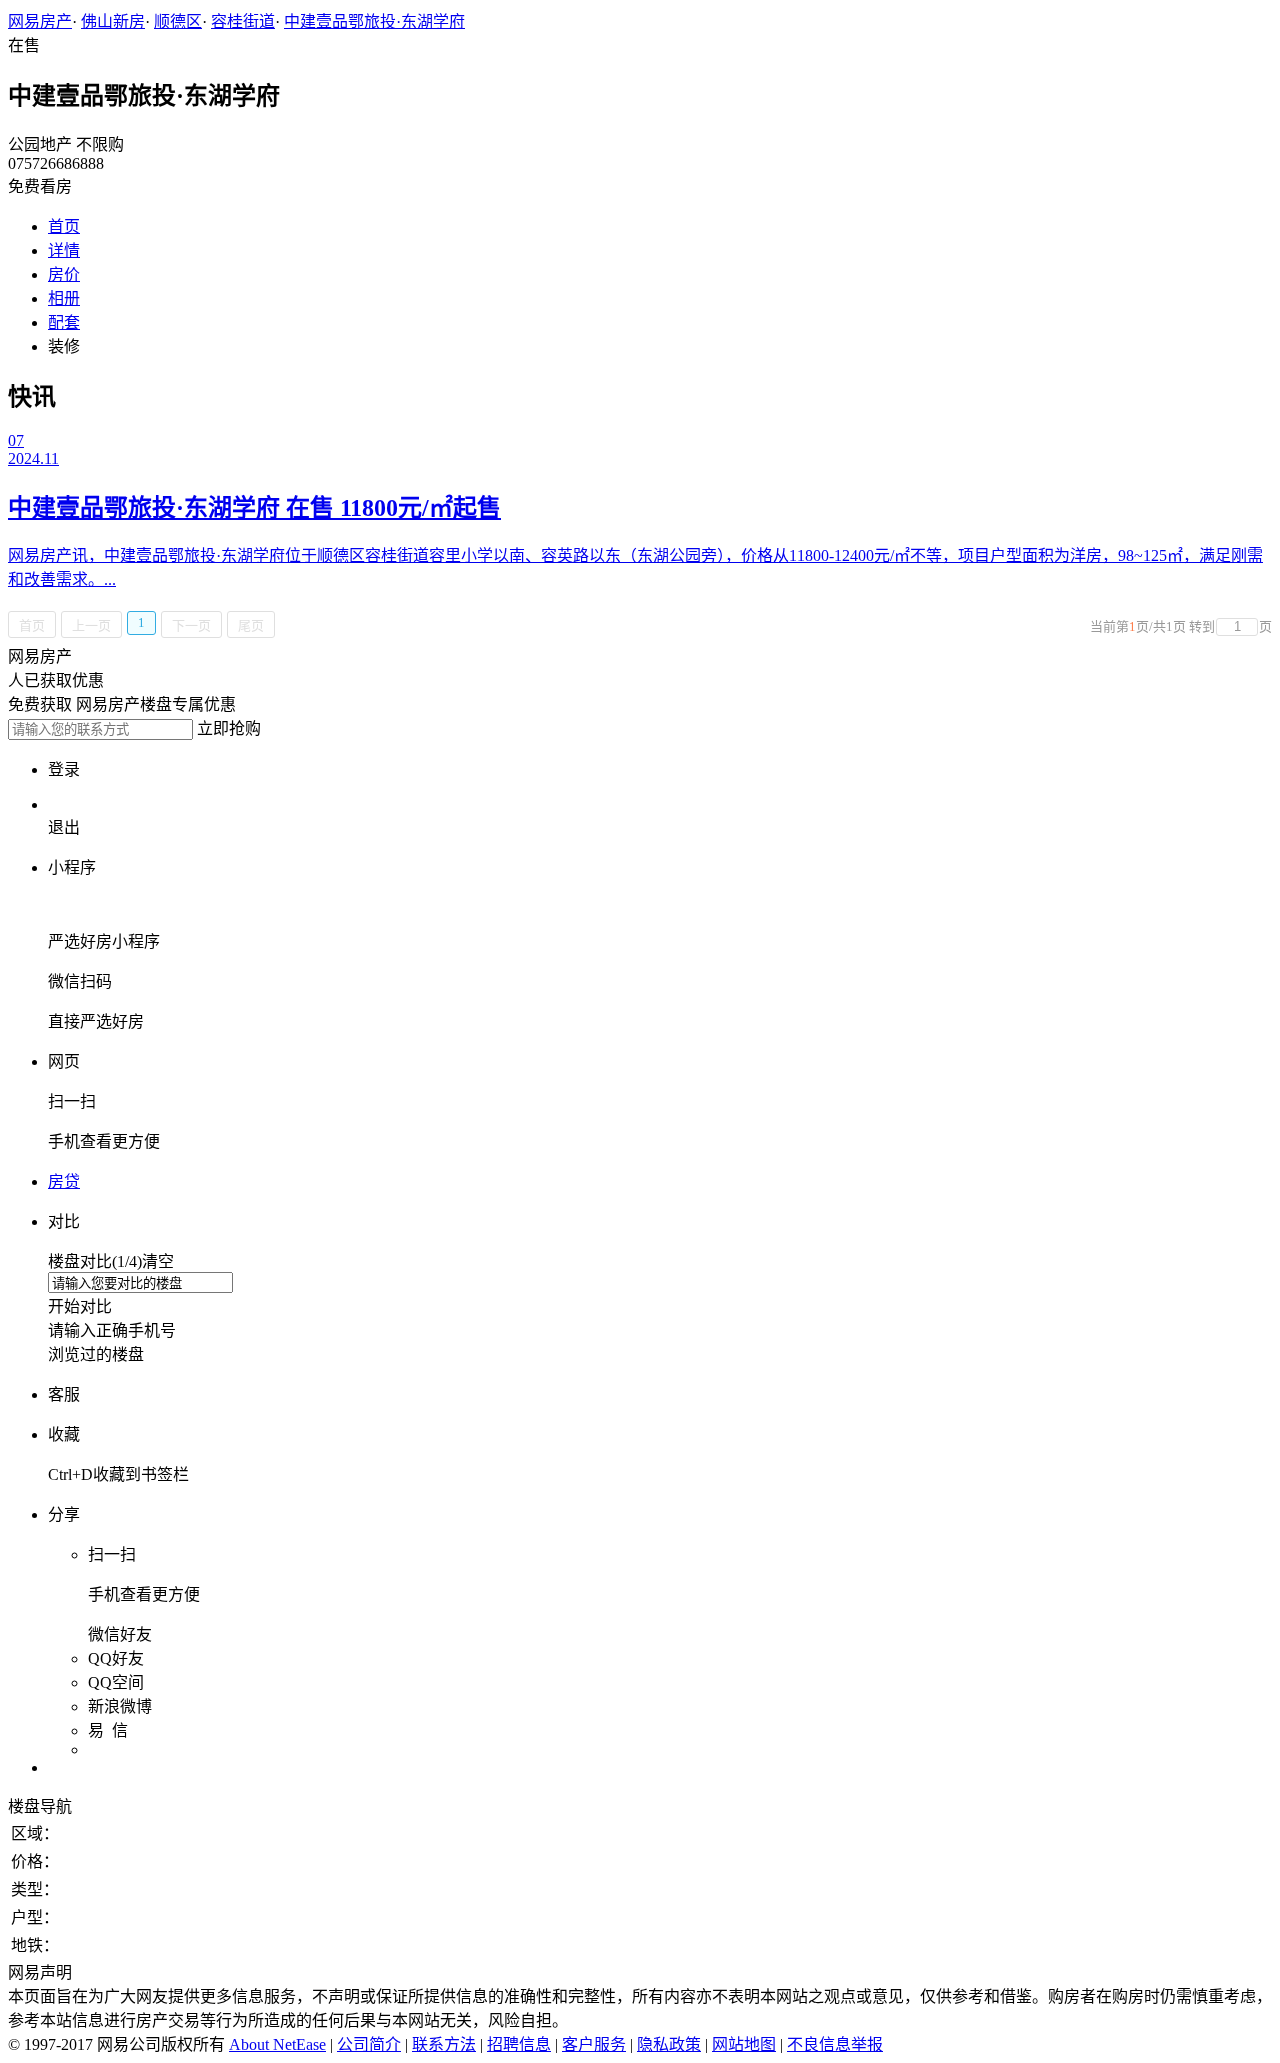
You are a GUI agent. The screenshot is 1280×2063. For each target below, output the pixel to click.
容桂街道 (243, 21)
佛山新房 (113, 21)
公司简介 (369, 2044)
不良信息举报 (835, 2044)
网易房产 (40, 21)
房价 (64, 274)
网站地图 (744, 2044)
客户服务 (594, 2044)
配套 (64, 322)
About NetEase (277, 2044)
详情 (64, 250)
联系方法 (444, 2044)
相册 (64, 298)
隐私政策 (669, 2044)
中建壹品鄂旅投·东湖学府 (374, 21)
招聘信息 (519, 2044)
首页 (64, 226)
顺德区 (178, 21)
